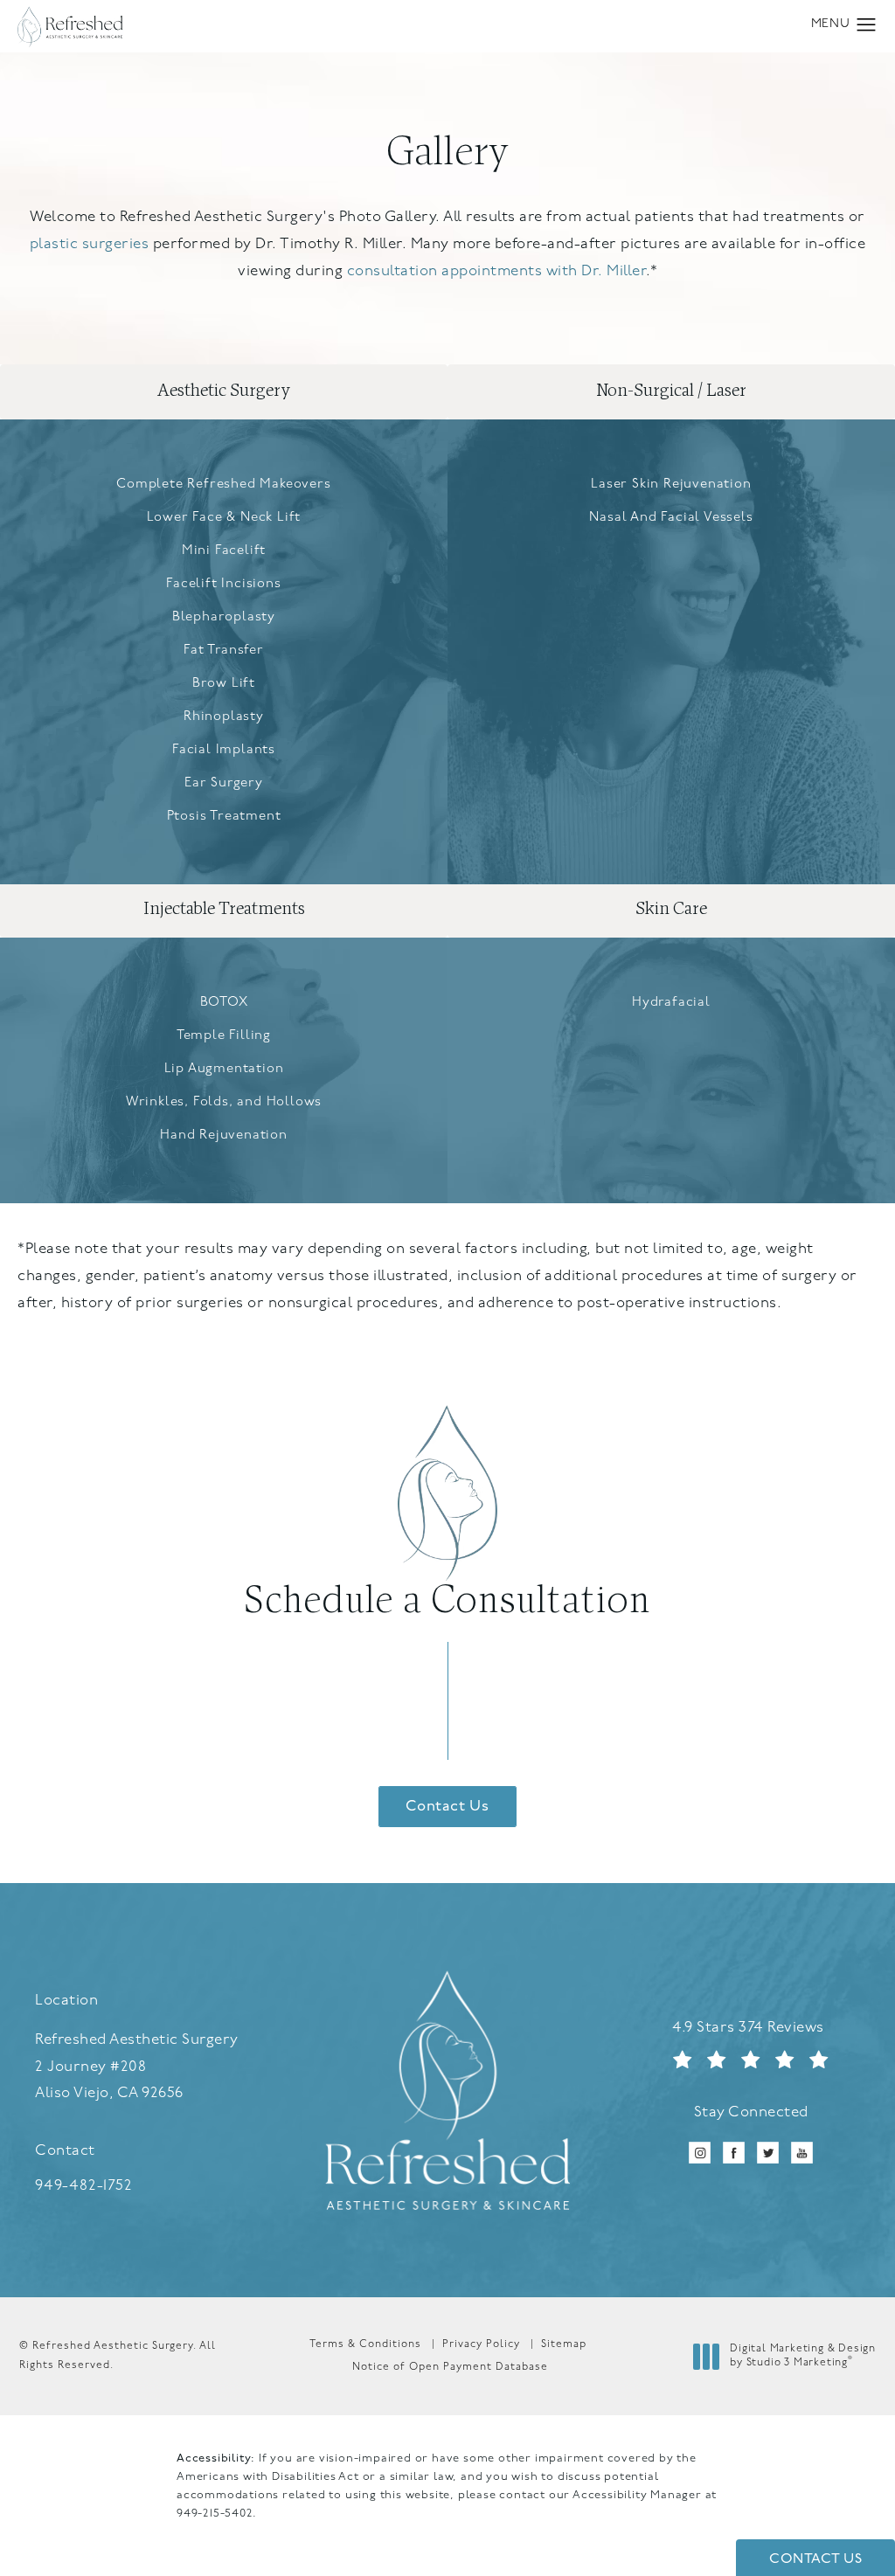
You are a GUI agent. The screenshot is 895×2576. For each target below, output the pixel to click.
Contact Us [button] (815, 2559)
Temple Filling (224, 1036)
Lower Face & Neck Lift (224, 518)
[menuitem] (700, 2153)
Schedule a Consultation (447, 1602)
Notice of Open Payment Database (450, 2367)
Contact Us (447, 1807)
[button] (867, 25)
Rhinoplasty (224, 717)
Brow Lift (224, 684)
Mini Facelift (224, 551)
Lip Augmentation (224, 1069)
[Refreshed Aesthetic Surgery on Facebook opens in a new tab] (734, 2153)
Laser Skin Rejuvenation (671, 485)
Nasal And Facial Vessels (671, 518)
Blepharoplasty (224, 617)
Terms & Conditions (365, 2344)
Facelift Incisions (223, 584)
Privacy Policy (481, 2344)
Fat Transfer (224, 651)
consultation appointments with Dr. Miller (497, 271)
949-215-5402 (215, 2514)
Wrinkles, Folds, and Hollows (224, 1102)
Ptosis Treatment (224, 817)
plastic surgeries (90, 244)
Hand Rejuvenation (224, 1136)
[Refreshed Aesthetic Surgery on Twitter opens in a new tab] (768, 2153)
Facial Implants (224, 750)
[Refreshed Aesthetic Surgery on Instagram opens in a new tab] (700, 2153)
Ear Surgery (224, 783)
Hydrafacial (671, 1003)
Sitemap (564, 2344)
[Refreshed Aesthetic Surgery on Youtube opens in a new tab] (802, 2153)
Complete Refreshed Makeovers (223, 485)
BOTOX (224, 1003)
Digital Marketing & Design (802, 2358)
